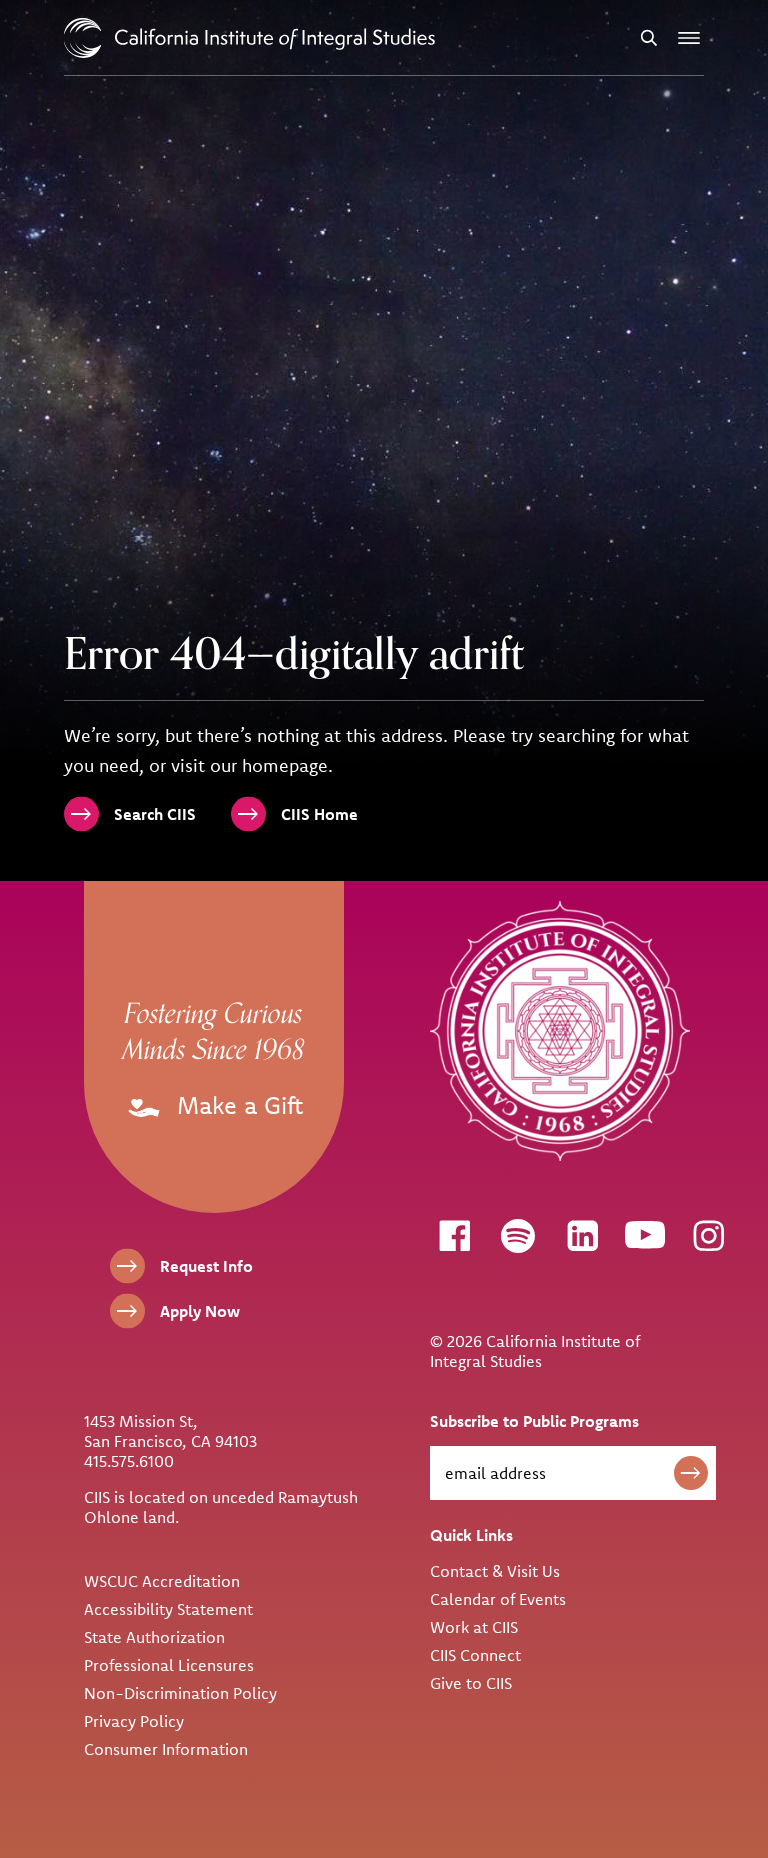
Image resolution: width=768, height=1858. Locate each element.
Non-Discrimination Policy (180, 1693)
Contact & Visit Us (495, 1571)
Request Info (206, 1266)
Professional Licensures (169, 1665)
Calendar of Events (498, 1599)
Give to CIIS (471, 1683)
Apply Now (200, 1311)
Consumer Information (166, 1749)
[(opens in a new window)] (454, 1235)
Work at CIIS (474, 1627)
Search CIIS (155, 814)
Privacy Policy (134, 1721)
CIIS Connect (475, 1655)
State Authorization (154, 1637)
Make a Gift (236, 1105)
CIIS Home (319, 814)
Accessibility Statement (168, 1609)
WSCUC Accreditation (162, 1581)
